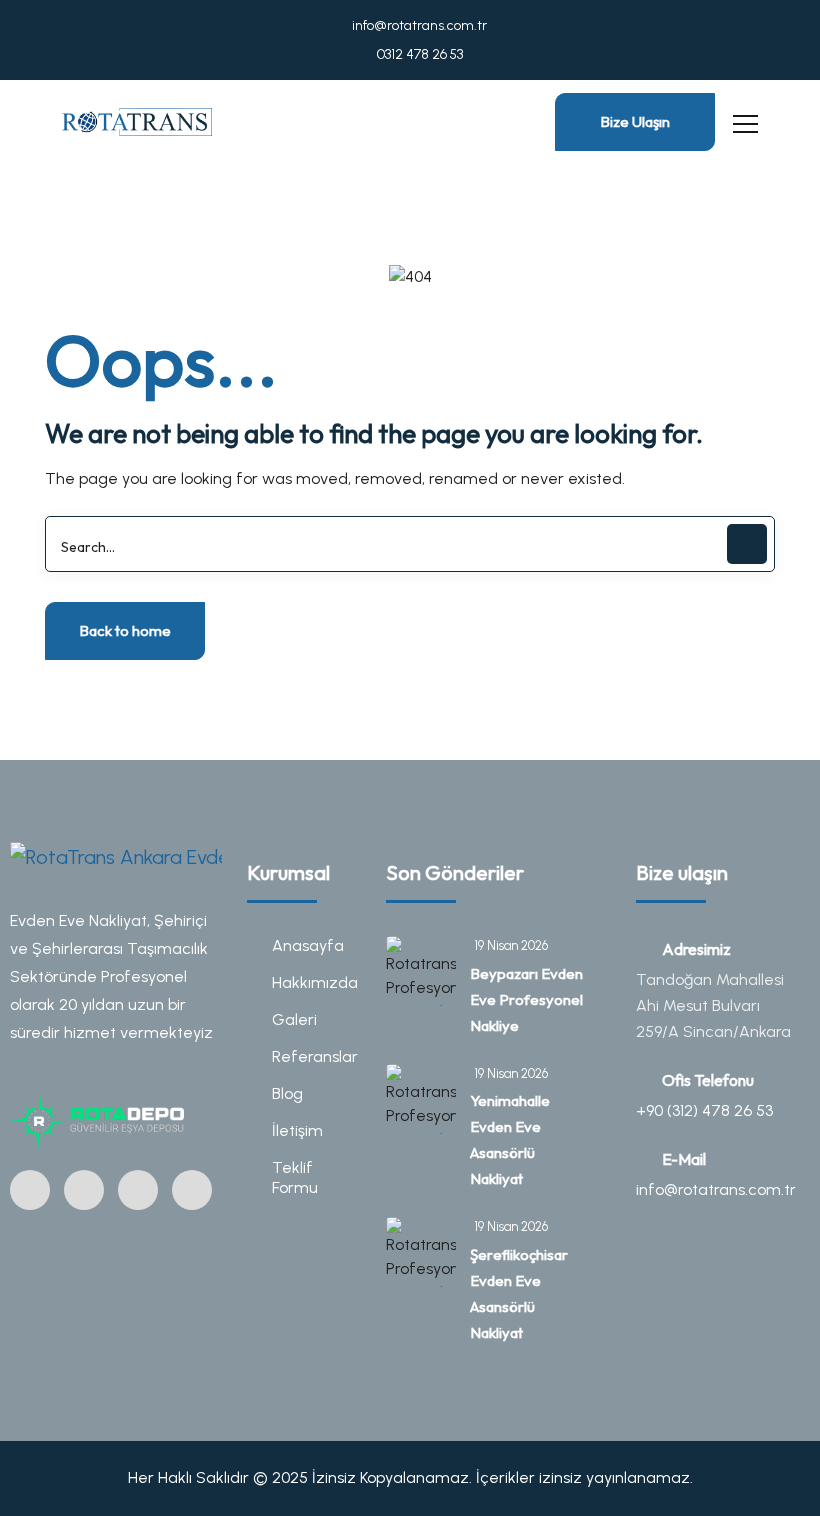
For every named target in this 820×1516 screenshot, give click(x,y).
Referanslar (314, 1056)
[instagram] (30, 1190)
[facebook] (84, 1190)
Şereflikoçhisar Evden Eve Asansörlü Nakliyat (519, 1293)
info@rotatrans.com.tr (418, 25)
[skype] (192, 1190)
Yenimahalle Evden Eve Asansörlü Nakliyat (510, 1139)
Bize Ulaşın (635, 121)
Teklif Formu (295, 1177)
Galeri (294, 1019)
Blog (287, 1093)
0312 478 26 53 (418, 54)
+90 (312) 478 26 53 (704, 1110)
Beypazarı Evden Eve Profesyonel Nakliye (526, 999)
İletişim (297, 1130)
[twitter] (138, 1190)
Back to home (125, 630)
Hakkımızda (314, 982)
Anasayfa (308, 945)
